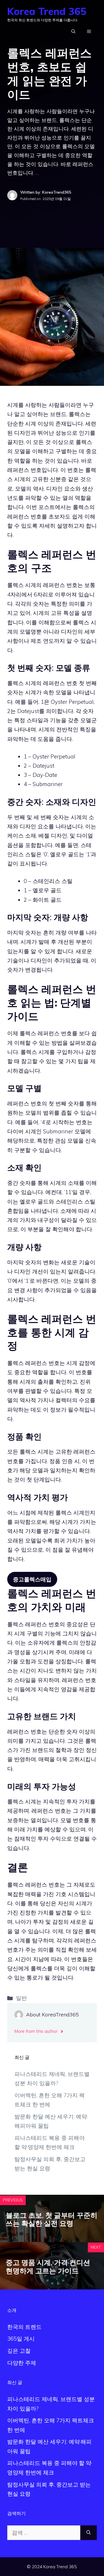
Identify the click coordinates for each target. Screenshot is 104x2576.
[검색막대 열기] (73, 31)
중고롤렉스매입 (32, 1579)
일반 (21, 1998)
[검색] (89, 2533)
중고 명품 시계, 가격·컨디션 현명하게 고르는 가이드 (48, 2267)
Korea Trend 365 (47, 11)
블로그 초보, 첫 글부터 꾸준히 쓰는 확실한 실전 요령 (52, 2219)
